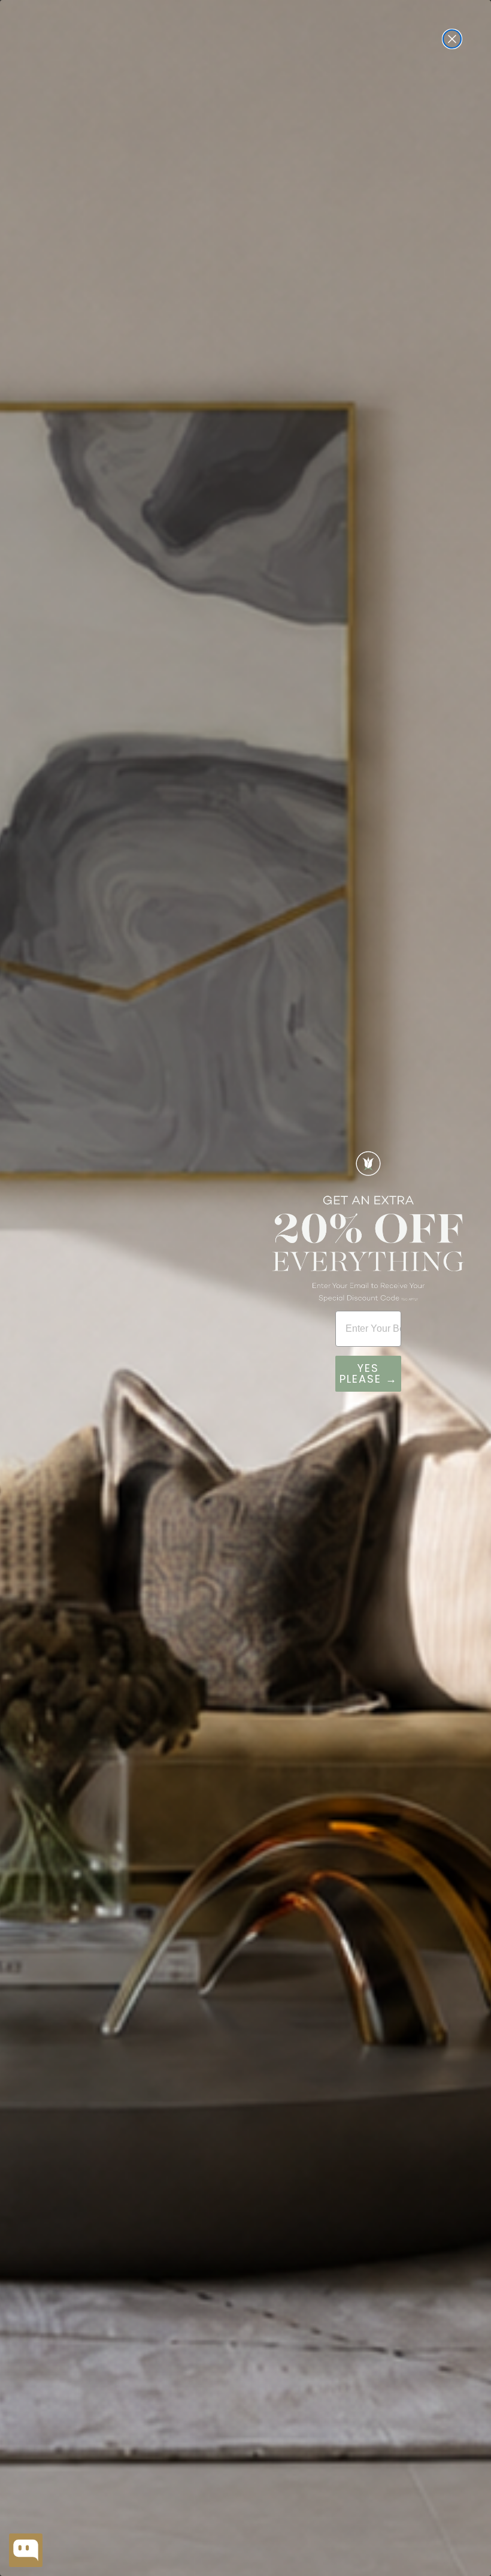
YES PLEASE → (369, 1373)
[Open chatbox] (26, 2550)
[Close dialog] (452, 39)
